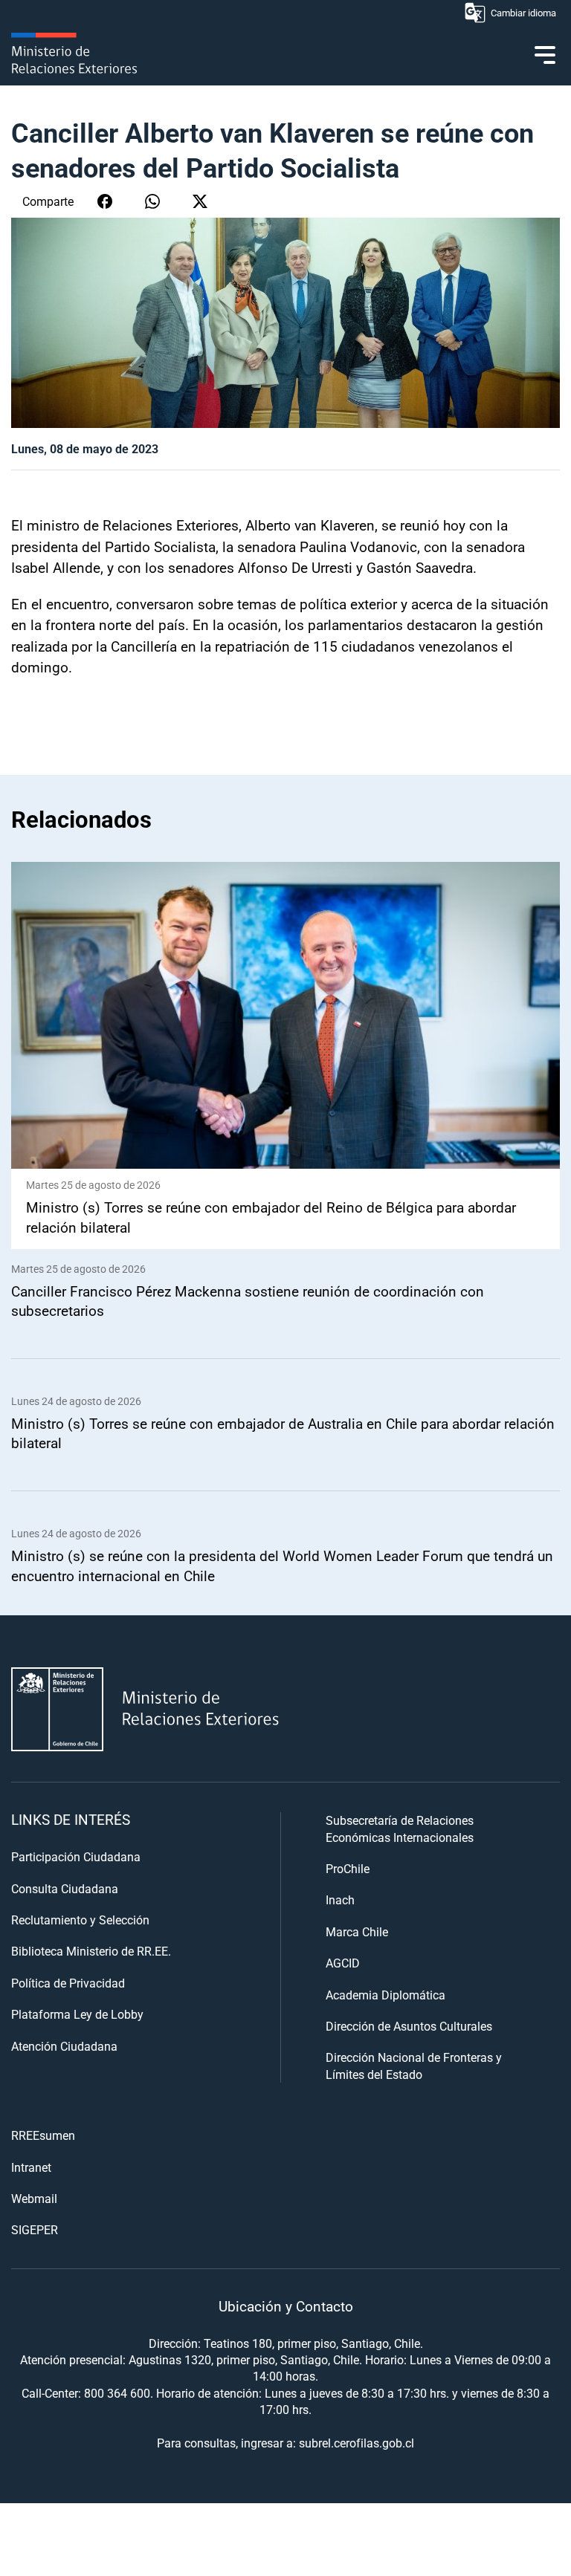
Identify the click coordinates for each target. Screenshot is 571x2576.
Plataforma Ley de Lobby (77, 2014)
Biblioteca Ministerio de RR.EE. (91, 1951)
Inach (340, 1899)
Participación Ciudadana (76, 1856)
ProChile (348, 1868)
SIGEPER (35, 2229)
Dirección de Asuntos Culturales (409, 2026)
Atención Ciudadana (64, 2046)
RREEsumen (43, 2135)
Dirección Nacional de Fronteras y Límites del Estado (414, 2065)
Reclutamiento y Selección (80, 1920)
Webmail (34, 2198)
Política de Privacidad (68, 1983)
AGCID (343, 1963)
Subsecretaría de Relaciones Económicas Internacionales (400, 1828)
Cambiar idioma (523, 13)
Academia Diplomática (385, 1995)
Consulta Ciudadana (65, 1888)
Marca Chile (357, 1931)
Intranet (31, 2167)
